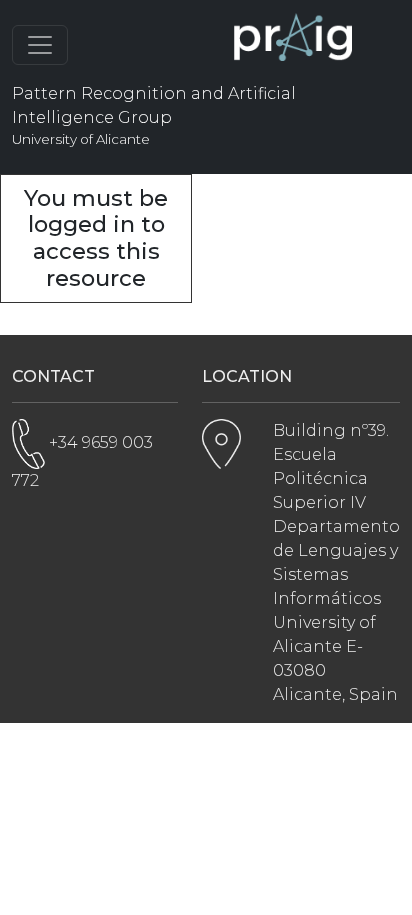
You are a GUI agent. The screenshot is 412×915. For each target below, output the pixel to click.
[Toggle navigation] (40, 45)
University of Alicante (81, 139)
